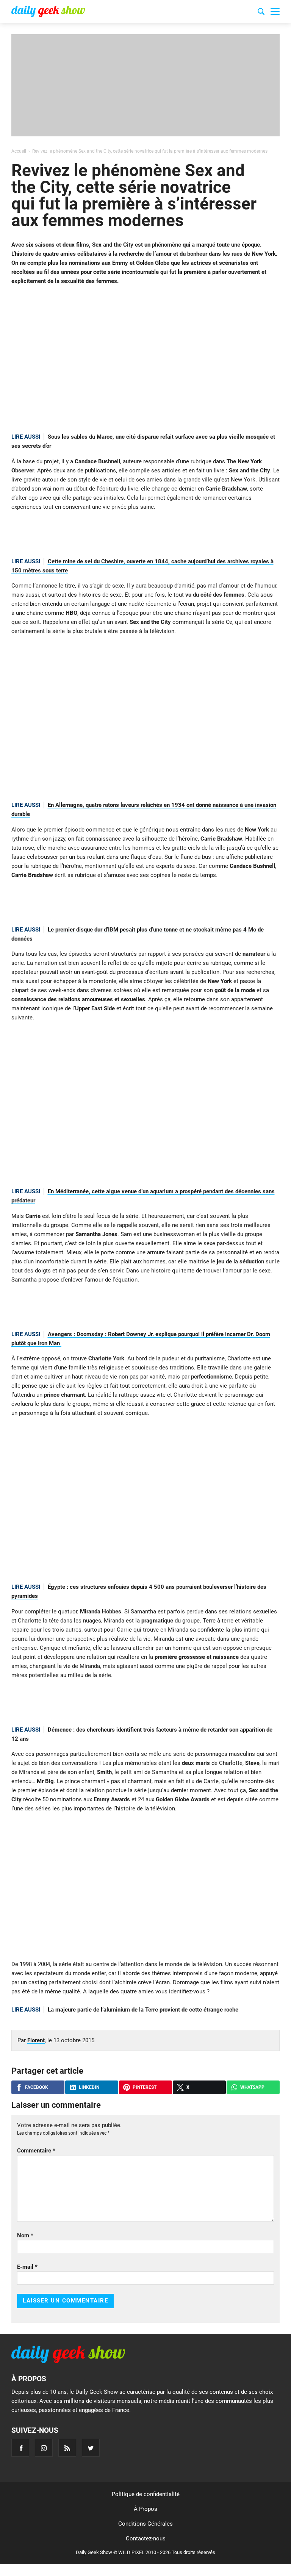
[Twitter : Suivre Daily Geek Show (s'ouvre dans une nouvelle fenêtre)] (91, 2448)
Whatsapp (252, 2087)
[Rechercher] (261, 13)
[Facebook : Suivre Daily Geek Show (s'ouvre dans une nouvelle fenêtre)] (20, 2448)
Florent (36, 2040)
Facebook (37, 2087)
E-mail (27, 2267)
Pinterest (145, 2087)
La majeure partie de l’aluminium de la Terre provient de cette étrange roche (143, 2010)
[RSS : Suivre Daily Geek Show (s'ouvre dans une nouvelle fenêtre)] (67, 2448)
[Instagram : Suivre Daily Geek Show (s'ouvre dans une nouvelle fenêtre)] (44, 2448)
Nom (25, 2235)
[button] (275, 11)
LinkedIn (89, 2087)
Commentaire (36, 2151)
